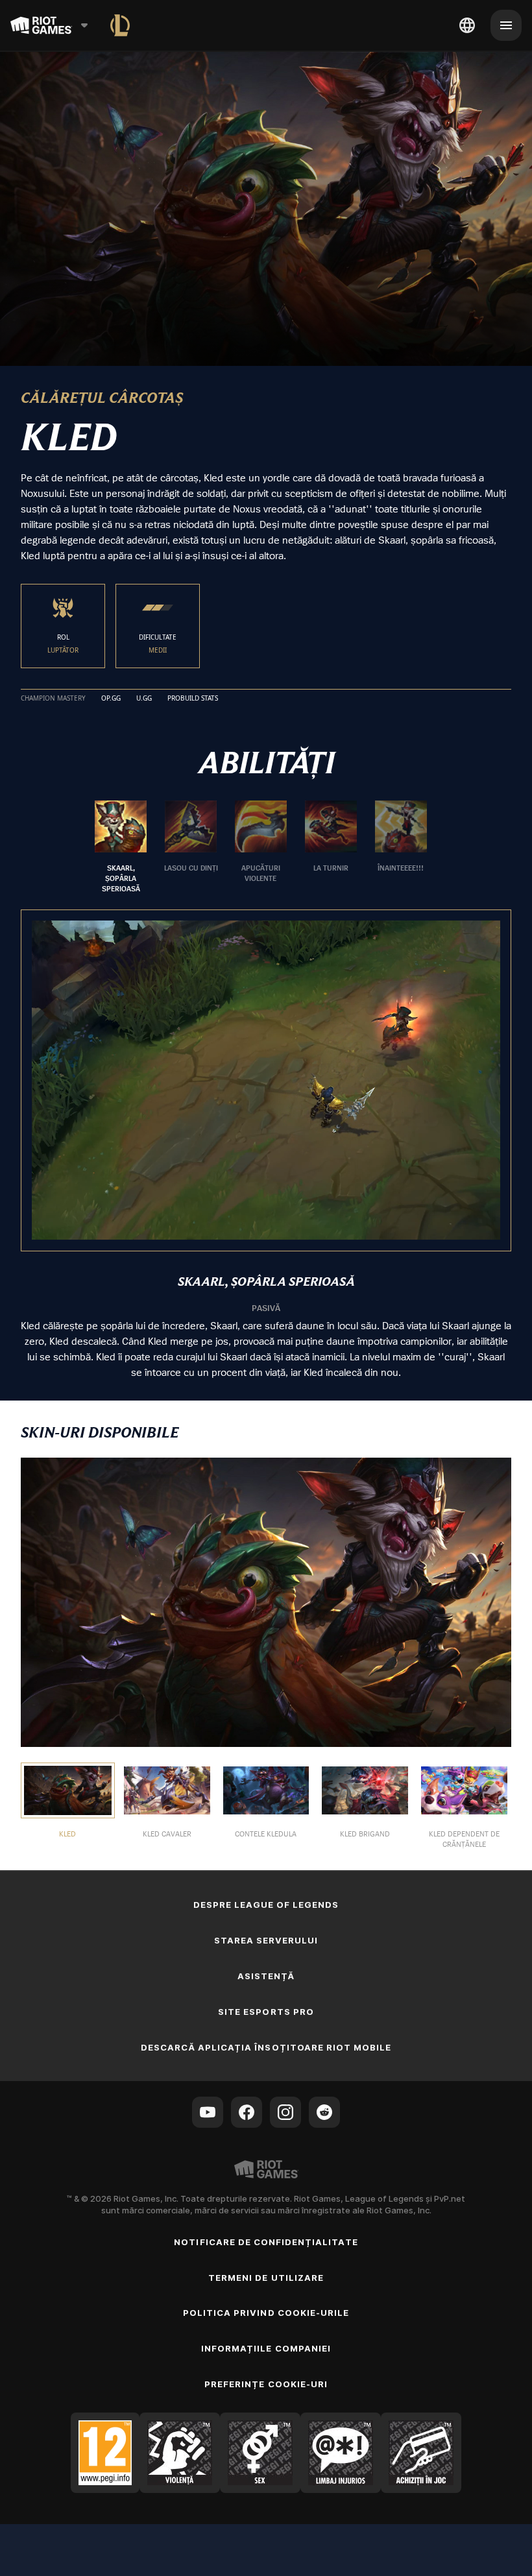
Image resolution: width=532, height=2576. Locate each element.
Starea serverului (266, 1940)
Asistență (266, 1976)
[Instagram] (285, 2112)
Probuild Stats (193, 699)
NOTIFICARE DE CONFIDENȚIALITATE (266, 2242)
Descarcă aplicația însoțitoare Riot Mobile (266, 2047)
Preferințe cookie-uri (266, 2384)
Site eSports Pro (266, 2012)
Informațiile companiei (266, 2348)
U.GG (144, 699)
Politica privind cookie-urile (266, 2313)
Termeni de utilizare (266, 2278)
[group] (261, 847)
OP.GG (111, 699)
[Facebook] (247, 2112)
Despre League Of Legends (266, 1905)
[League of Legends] (120, 25)
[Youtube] (208, 2112)
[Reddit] (324, 2112)
